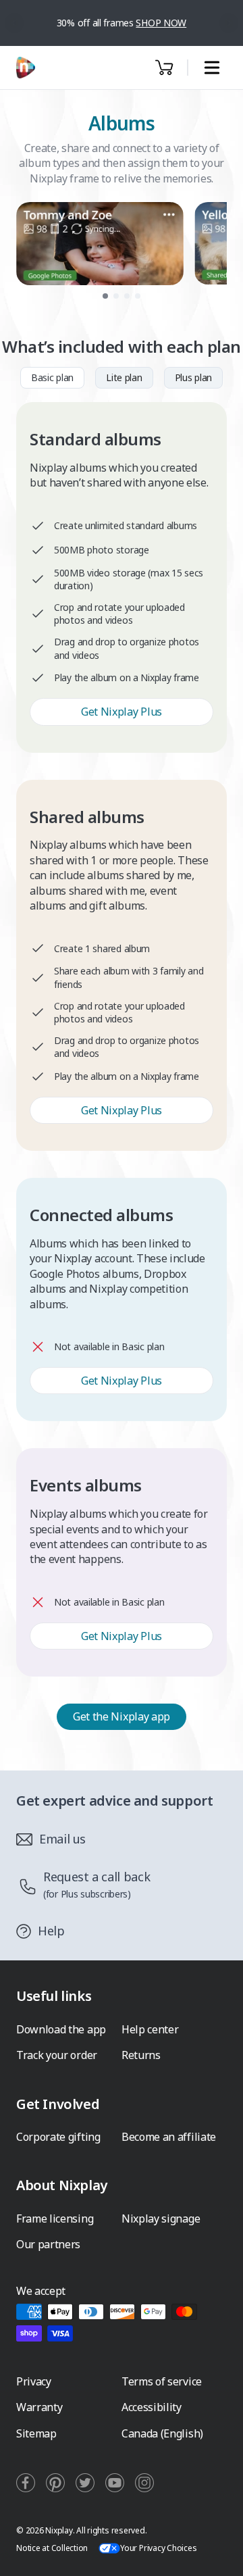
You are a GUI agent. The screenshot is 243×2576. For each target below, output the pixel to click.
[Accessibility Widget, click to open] (217, 2554)
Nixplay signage (161, 2219)
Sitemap (36, 2433)
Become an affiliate (169, 2137)
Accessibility (152, 2407)
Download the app (61, 2029)
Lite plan (124, 377)
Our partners (48, 2244)
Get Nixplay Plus (122, 712)
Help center (150, 2029)
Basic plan (52, 377)
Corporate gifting (58, 2137)
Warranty (39, 2407)
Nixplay (59, 2530)
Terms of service (162, 2381)
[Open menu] (212, 68)
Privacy (34, 2381)
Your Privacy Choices (158, 2548)
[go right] (229, 23)
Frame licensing (55, 2219)
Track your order (57, 2055)
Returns (141, 2055)
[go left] (15, 23)
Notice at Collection (52, 2548)
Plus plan (193, 377)
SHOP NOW (161, 23)
